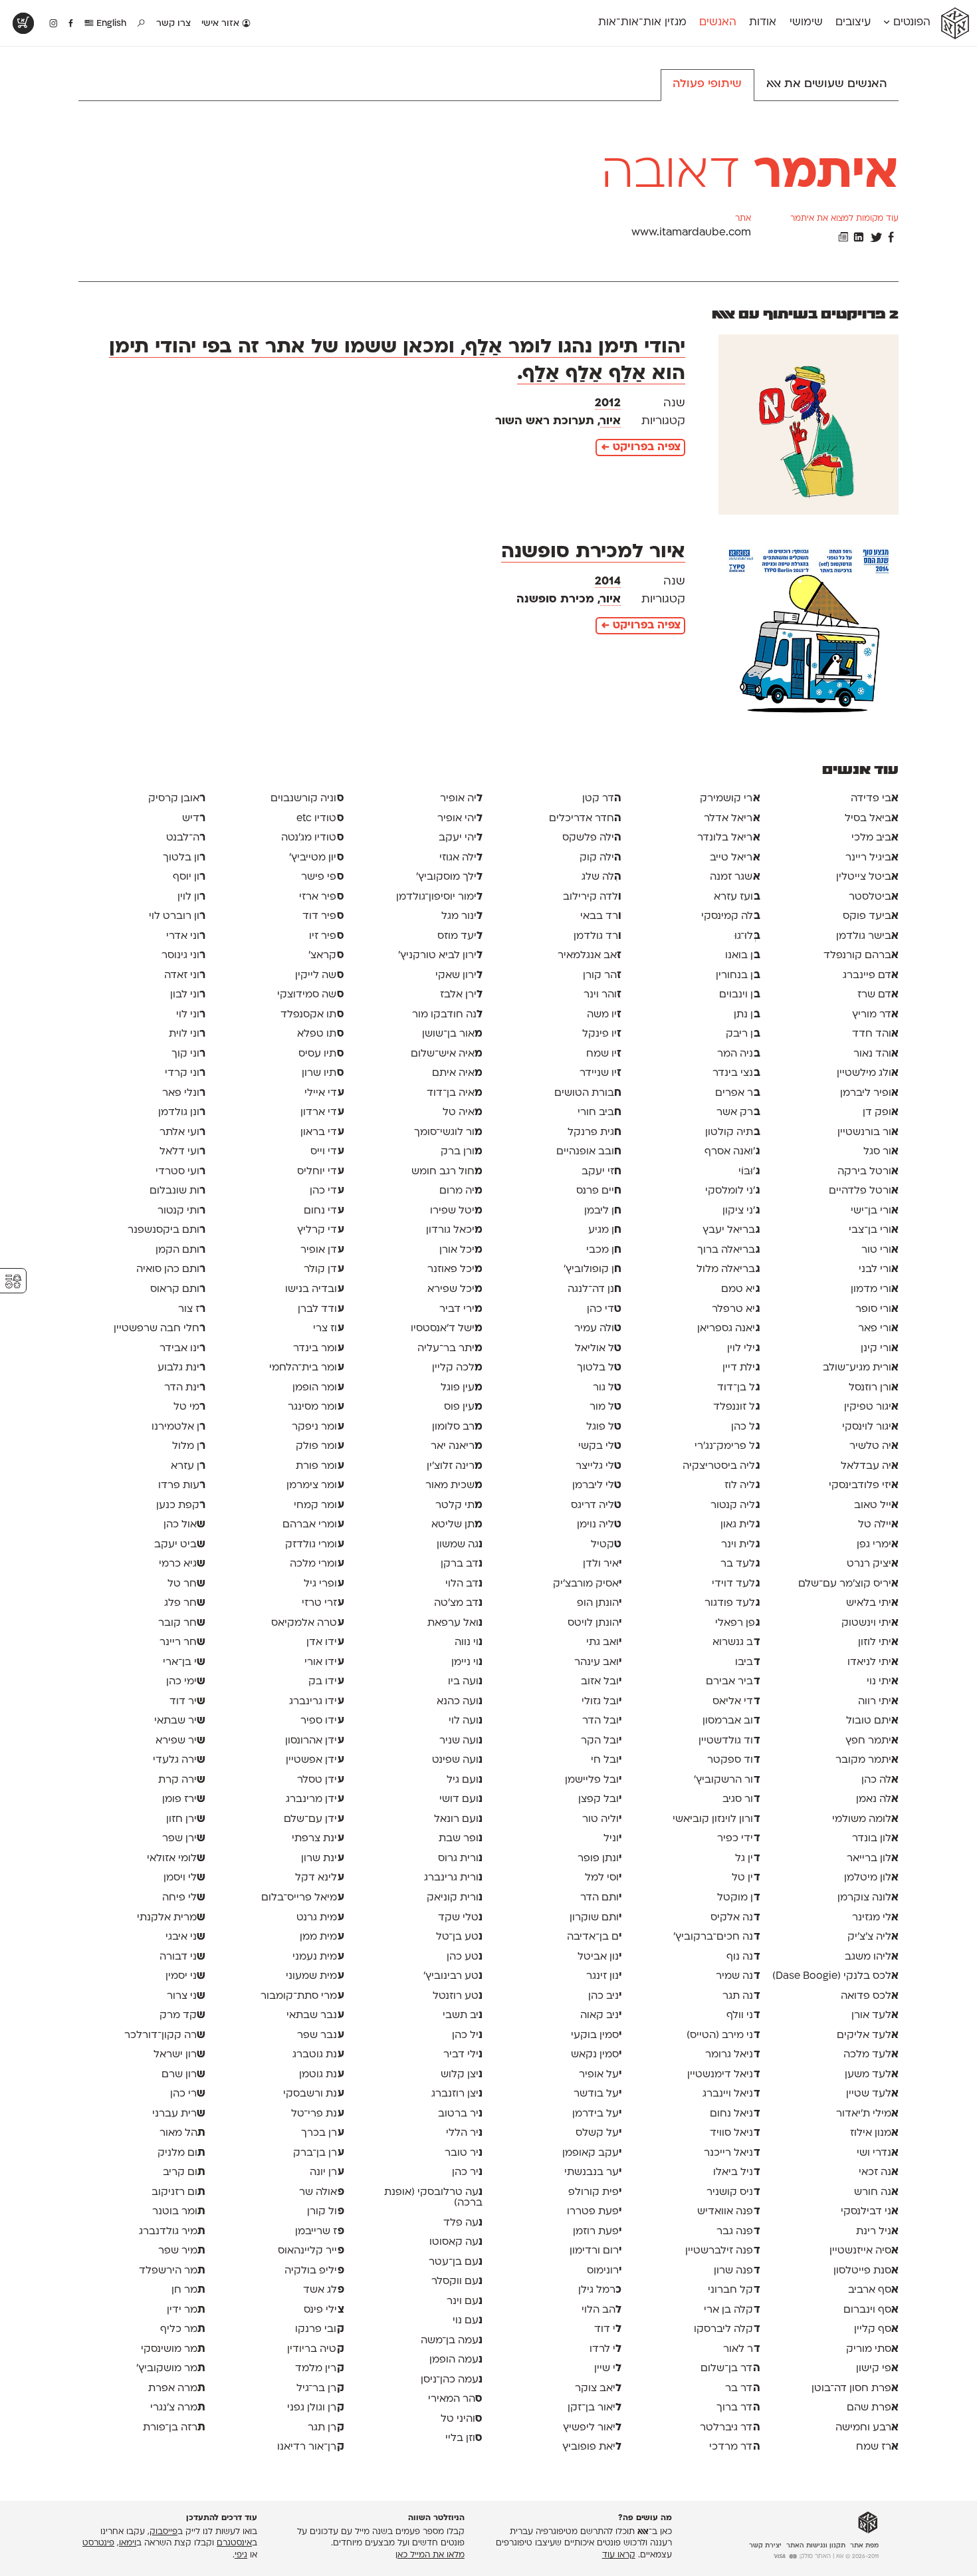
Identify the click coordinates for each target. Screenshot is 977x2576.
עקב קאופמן (592, 2153)
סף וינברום (871, 2310)
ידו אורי (324, 1662)
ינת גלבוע (181, 1368)
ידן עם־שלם (314, 1819)
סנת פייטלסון (866, 2271)
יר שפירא (180, 1741)
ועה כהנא (460, 1702)
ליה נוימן (599, 1525)
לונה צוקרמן (868, 1898)
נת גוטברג (318, 2055)
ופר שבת (461, 1839)
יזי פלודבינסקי (864, 1485)
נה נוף (743, 1957)
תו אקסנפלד (312, 1015)
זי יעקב (601, 1172)
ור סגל (881, 1152)
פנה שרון (737, 2271)
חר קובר (182, 1623)
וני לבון (188, 995)
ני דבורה (182, 1957)
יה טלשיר (874, 1446)
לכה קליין (457, 1368)
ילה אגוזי (461, 858)
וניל (612, 1839)
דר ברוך (738, 2408)
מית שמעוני (315, 1976)
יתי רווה (878, 1702)
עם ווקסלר (457, 2281)
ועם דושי (461, 1799)
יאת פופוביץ (592, 2447)
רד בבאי (601, 916)
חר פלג (185, 1603)
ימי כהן (186, 1682)
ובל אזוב (601, 1682)
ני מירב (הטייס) (723, 2035)
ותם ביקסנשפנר (166, 1230)
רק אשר (738, 1112)
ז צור (192, 1309)
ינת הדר (185, 1388)
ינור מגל (462, 916)
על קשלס (598, 2133)
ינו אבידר (182, 1349)
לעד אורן (875, 2015)
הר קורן (602, 975)
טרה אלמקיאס (307, 1623)
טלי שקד (460, 1918)
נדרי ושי (878, 2153)
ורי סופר (877, 1309)
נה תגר (741, 1996)
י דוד (608, 2329)
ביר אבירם (733, 1682)
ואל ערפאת (455, 1623)
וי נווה (469, 1642)
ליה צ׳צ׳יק (873, 1937)
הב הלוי (601, 2310)
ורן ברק (462, 1152)
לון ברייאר (873, 1859)
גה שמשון (460, 1545)
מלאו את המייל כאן (430, 2555)
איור (610, 421)
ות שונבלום (177, 1191)
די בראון (322, 1132)
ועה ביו (465, 1682)
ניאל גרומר (732, 2055)
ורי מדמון (875, 1289)
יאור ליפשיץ (592, 2428)
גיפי (241, 2555)
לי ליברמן (597, 1485)
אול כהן (184, 1525)
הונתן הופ (599, 1603)
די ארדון (322, 1112)
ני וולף (743, 2015)
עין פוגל (462, 1388)
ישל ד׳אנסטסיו (447, 1329)
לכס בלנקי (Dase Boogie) (835, 1976)
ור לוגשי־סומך (448, 1132)
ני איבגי (185, 1937)
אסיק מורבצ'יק (587, 1584)
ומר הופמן (318, 1388)
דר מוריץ (875, 1015)
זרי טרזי (323, 1603)
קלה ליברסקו (727, 2329)
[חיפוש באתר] (142, 24)
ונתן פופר (599, 1859)
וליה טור (602, 1819)
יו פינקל (602, 1034)
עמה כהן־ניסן (452, 2380)
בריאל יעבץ (731, 1230)
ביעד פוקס (871, 916)
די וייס (327, 1152)
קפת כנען (181, 1505)
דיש (194, 819)
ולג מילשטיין (868, 1073)
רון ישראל (179, 2055)
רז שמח (877, 2447)
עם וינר (465, 2301)
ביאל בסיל (872, 819)
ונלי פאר (184, 1093)
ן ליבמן (603, 1211)
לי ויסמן (184, 1878)
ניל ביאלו (736, 2172)
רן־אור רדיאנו (310, 2447)
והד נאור (876, 1054)
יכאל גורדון (454, 1230)
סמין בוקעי (596, 2035)
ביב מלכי (875, 838)
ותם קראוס (178, 1289)
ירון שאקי (459, 975)
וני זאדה (185, 975)
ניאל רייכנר (732, 2153)
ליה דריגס (596, 1505)
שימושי (806, 23)
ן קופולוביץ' (593, 1269)
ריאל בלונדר (728, 838)
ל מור (605, 1407)
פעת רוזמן (597, 2232)
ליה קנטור (735, 1505)
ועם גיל (465, 1780)
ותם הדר (601, 1898)
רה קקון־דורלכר (165, 2035)
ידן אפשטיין (315, 1760)
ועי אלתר (182, 1132)
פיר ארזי (321, 897)
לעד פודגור (732, 1603)
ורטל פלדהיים (864, 1191)
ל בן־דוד (738, 1388)
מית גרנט (320, 1918)
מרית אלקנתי (171, 1918)
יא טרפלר (736, 1309)
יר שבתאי (180, 1721)
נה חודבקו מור (447, 1015)
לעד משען (872, 2075)
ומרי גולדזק (314, 1545)
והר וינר (602, 995)
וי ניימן (467, 1662)
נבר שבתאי (315, 2015)
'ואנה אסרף (732, 1152)
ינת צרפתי (318, 1839)
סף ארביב (873, 2290)
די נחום (324, 1211)
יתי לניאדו (873, 1662)
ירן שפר (184, 1839)
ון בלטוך (184, 858)
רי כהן (188, 2094)
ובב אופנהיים (589, 1152)
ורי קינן (880, 1349)
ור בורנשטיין (868, 1132)
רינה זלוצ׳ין (455, 1466)
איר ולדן (602, 1564)
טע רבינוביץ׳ (453, 1976)
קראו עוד (619, 2555)
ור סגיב (741, 1799)
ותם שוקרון (596, 1918)
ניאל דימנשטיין (723, 2075)
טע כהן (465, 1957)
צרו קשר (173, 24)
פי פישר (322, 877)
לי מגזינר (875, 1918)
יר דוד (187, 1702)
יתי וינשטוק (870, 1623)
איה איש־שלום (447, 1054)
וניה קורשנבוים (307, 799)
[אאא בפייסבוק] (71, 24)
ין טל (746, 1878)
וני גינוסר (183, 956)
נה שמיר (738, 1976)
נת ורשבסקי (313, 2094)
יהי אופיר (460, 819)
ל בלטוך (599, 1368)
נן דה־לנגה (595, 1289)
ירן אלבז (461, 995)
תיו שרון (323, 1073)
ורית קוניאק (455, 1898)
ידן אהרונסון (314, 1741)
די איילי (324, 1093)
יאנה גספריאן (728, 1329)
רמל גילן (600, 2290)
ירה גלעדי (179, 1760)
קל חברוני (734, 2290)
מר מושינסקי (173, 2349)
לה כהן (880, 1780)
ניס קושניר (733, 2192)
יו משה (604, 1015)
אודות (763, 23)
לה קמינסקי (730, 916)
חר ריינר (182, 1642)
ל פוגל (604, 1427)
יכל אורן (461, 1250)
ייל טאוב (876, 1505)
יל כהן (467, 2035)
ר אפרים (737, 1093)
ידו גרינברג (316, 1702)
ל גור (607, 1388)
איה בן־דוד (455, 1093)
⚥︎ (13, 1282)
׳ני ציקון (741, 1211)
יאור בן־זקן (595, 2408)
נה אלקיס (735, 1918)
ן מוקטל (738, 1898)
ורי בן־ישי (875, 1211)
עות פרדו (182, 1485)
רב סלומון (457, 1427)
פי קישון (877, 2369)
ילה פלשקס (592, 838)
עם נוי (468, 2321)
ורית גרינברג (453, 1878)
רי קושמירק (730, 799)
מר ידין (186, 2310)
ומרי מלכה (317, 1564)
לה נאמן (877, 1799)
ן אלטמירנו (178, 1427)
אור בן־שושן (452, 1034)
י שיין (608, 2369)
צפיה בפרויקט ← (641, 448)
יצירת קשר (765, 2546)
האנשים (718, 23)
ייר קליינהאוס (311, 2251)
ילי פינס (324, 2310)
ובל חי (606, 1760)
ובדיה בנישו (314, 1289)
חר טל (186, 1584)
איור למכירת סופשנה (593, 552)
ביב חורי (599, 1112)
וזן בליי (464, 2438)
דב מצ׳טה (458, 1603)
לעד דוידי (736, 1584)
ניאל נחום (735, 2114)
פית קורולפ (595, 2192)
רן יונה (327, 2172)
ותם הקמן (180, 1250)
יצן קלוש (462, 2075)
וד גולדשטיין (729, 1741)
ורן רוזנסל (874, 1388)
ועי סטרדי (180, 1172)
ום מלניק (181, 2153)
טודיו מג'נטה (312, 838)
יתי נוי (883, 1682)
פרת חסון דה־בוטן (855, 2388)
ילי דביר (463, 2055)
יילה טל (878, 1525)
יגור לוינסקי (870, 1427)
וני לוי (191, 1015)
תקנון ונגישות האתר (816, 2546)
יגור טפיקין (871, 1407)
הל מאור (182, 2133)
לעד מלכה (871, 2055)
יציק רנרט (873, 1564)
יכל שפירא (455, 1289)
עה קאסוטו (456, 2242)
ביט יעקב (180, 1545)
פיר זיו (326, 936)
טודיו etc (320, 819)
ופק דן (881, 1112)
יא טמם (740, 1289)
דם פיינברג (871, 975)
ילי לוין (743, 1349)
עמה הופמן (456, 2360)
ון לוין (191, 897)
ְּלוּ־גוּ (747, 936)
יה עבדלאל (870, 1466)
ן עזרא (188, 1466)
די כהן (604, 1309)
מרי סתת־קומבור (302, 1996)
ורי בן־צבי (874, 1230)
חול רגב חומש (447, 1172)
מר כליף (183, 2329)
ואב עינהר (598, 1662)
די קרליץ (320, 1230)
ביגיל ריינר (872, 858)
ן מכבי (604, 1250)
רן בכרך (322, 2133)
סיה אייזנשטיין (864, 2251)
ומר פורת (320, 1466)
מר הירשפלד (172, 2271)
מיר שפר (182, 2251)
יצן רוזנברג (457, 2094)
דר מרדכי (734, 2447)
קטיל (606, 1545)
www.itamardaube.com (691, 233)
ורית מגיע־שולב (861, 1368)
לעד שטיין (872, 2094)
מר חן (188, 2290)
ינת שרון (322, 1859)
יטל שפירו (456, 1211)
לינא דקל (319, 1878)
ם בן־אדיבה (594, 1937)
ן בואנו (742, 956)
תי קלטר (459, 1505)
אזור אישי (222, 24)
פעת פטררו (594, 2212)
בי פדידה (875, 799)
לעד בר (740, 1564)
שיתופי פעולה (707, 84)
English (110, 24)
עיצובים (853, 23)
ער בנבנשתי (593, 2172)
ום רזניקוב (178, 2192)
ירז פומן (184, 1799)
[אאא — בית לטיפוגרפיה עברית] (868, 2523)
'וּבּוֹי (749, 1172)
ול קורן (325, 2212)
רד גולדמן (597, 936)
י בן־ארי (184, 1662)
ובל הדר (602, 1721)
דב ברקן (462, 1564)
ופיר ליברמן (869, 1093)
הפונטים (910, 23)
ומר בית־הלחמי (306, 1368)
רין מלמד (319, 2369)
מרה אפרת (177, 2388)
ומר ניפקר (318, 1427)
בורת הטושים (588, 1093)
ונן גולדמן (182, 1112)
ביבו (747, 1662)
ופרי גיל (324, 1584)
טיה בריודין (315, 2349)
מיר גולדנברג (172, 2232)
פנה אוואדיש (728, 2212)
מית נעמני (318, 1957)
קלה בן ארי (732, 2310)
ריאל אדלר (732, 819)
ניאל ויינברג (731, 2094)
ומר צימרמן (315, 1485)
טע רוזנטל (458, 1996)
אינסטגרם (234, 2544)
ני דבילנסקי (870, 2212)
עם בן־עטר (456, 2262)
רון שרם (183, 2075)
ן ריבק (743, 1034)
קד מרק (182, 2015)
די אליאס (736, 1702)
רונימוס (604, 2271)
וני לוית (187, 1034)
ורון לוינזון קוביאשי (716, 1819)
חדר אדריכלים (585, 819)
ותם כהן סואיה (171, 1269)
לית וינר (740, 1545)
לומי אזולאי (176, 1859)
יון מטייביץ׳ (316, 858)
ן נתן (747, 1015)
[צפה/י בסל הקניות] (23, 23)
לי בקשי (600, 1446)
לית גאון (740, 1525)
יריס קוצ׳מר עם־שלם (848, 1584)
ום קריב (184, 2172)
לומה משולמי (865, 1819)
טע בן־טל (459, 1937)
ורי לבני (879, 1269)
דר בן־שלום (730, 2369)
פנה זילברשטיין (722, 2251)
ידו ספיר (322, 1721)
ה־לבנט (186, 838)
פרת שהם (873, 2408)
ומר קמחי (319, 1505)
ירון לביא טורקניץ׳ (440, 956)
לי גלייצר (598, 1466)
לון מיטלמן (871, 1878)
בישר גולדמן (867, 936)
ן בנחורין (738, 975)
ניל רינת (877, 2232)
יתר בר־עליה (450, 1349)
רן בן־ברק (318, 2153)
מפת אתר (864, 2546)
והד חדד (875, 1034)
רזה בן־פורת (174, 2428)
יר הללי (464, 2133)
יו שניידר (600, 1073)
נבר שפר (320, 2035)
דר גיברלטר (730, 2428)
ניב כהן (605, 1996)
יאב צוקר (598, 2388)
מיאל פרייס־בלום (302, 1898)
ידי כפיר (738, 1839)
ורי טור (880, 1250)
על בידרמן (597, 2114)
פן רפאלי (737, 1623)
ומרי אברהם (313, 1525)
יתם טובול (872, 1721)
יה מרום (461, 1191)
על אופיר (600, 2075)
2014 (608, 581)
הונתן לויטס (595, 1623)
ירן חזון (186, 1819)
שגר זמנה (735, 877)
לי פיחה (184, 1898)
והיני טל (462, 2419)
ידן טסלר (320, 1780)
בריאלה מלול (728, 1269)
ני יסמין (185, 1976)
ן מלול (189, 1446)
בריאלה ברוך (728, 1250)
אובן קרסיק (177, 799)
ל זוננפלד (736, 1407)
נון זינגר (604, 1976)
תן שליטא (457, 1525)
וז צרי (328, 1329)
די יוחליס (320, 1172)
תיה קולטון (732, 1132)
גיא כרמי (182, 1564)
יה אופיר (461, 799)
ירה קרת (182, 1780)
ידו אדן (325, 1642)
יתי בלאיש (872, 1603)
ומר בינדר (318, 1349)
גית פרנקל (595, 1132)
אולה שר (321, 2192)
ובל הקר (601, 1741)
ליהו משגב (872, 1957)
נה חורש (876, 2192)
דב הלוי (464, 1584)
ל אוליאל (598, 1349)
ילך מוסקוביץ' (449, 877)
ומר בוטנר (179, 2212)
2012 (608, 403)
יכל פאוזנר (455, 1269)
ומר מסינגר (316, 1407)
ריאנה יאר (457, 1446)
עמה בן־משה (452, 2341)
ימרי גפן (878, 1545)
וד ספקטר (733, 1760)
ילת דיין (741, 1368)
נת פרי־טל (317, 2114)
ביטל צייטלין (867, 877)
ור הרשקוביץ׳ (727, 1780)
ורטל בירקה (868, 1172)
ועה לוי (466, 1721)
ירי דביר (461, 1309)
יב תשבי (463, 2015)
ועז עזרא (737, 897)
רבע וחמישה (867, 2428)
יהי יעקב (461, 838)
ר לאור (741, 2349)
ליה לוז (742, 1485)
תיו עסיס (321, 1054)
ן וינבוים (739, 995)
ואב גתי (604, 1642)
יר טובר (464, 2153)
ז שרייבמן (319, 2232)
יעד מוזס (460, 936)
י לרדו (605, 2349)
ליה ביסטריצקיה (721, 1466)
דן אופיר (322, 1250)
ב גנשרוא (736, 1642)
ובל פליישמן (593, 1780)
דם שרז (878, 995)
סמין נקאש (596, 2055)
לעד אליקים (868, 2035)
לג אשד (323, 2290)
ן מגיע (605, 1230)
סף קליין (876, 2329)
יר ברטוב (460, 2114)
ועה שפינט (457, 1760)
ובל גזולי (601, 1702)
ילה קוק (600, 858)
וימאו (128, 2544)
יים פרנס (599, 1191)
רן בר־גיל (320, 2388)
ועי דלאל (182, 1152)
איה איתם (457, 1073)
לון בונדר (875, 1839)
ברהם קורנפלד (861, 956)
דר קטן (602, 799)
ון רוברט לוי (177, 916)
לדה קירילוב (592, 897)
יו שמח (604, 1054)
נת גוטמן (321, 2075)
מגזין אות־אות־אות (642, 23)
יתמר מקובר (867, 1760)
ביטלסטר (874, 897)
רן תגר (326, 2428)
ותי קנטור (181, 1211)
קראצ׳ (326, 956)
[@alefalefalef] (54, 24)
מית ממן (322, 1937)
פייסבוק (163, 2532)
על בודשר (597, 2094)
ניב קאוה (601, 2015)
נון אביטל (599, 1957)
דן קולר (324, 1269)
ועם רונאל (458, 1819)
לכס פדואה (870, 1996)
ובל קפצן (600, 1799)
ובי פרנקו (319, 2329)
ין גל (747, 1859)
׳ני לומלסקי (732, 1191)
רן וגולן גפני (315, 2408)
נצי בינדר (736, 1073)
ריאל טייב (735, 858)
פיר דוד (323, 916)
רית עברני (179, 2114)
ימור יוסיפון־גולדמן (439, 897)
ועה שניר (461, 1741)
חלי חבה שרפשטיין (160, 1329)
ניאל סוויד (735, 2133)
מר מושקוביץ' (171, 2369)
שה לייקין (319, 975)
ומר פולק (320, 1446)
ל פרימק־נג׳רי (727, 1446)
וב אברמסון (731, 1721)
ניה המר (738, 1054)
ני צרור (186, 1996)
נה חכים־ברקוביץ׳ (716, 1937)
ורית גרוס (460, 1859)
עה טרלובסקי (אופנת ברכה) (433, 2198)
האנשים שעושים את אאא (827, 84)
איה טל (463, 1112)
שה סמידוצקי (310, 995)
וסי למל (603, 1878)
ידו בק (326, 1682)
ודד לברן (321, 1309)
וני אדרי (186, 936)
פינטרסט (98, 2544)
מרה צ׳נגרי (178, 2408)
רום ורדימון (596, 2251)
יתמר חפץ (872, 1741)
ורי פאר (878, 1329)
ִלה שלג (601, 877)
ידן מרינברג (315, 1799)
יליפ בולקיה (314, 2271)
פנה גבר (738, 2232)
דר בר (742, 2388)
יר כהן (467, 2172)
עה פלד (463, 2223)
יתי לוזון (878, 1642)
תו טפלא (320, 1034)
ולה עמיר (598, 1329)
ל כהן (745, 1427)
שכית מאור (454, 1485)
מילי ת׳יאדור (867, 2114)
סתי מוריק (872, 2349)
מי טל (189, 1407)
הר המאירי (455, 2399)
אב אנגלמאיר (590, 956)
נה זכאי (879, 2172)
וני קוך (188, 1054)
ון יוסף (189, 877)
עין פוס (463, 1407)
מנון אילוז (874, 2133)
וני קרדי (185, 1073)
